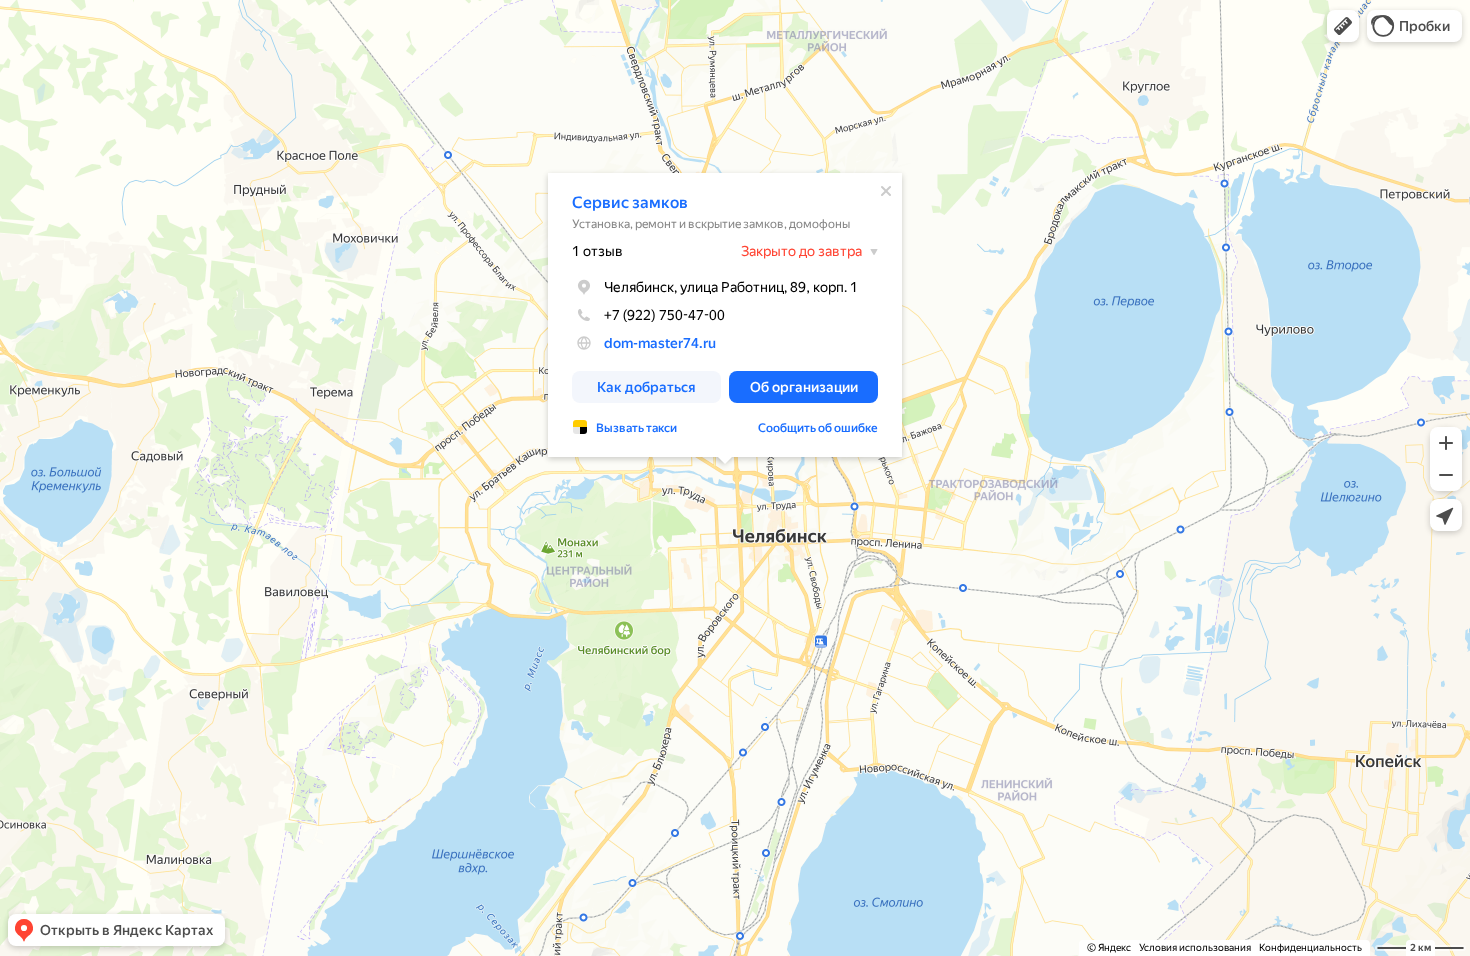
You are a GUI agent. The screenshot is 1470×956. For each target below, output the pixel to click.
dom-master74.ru (660, 343)
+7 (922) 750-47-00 (664, 315)
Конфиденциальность (1310, 947)
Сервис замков (630, 202)
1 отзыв (597, 251)
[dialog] (725, 315)
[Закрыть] (886, 191)
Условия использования (1195, 947)
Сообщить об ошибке (818, 428)
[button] (1343, 26)
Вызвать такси (636, 428)
